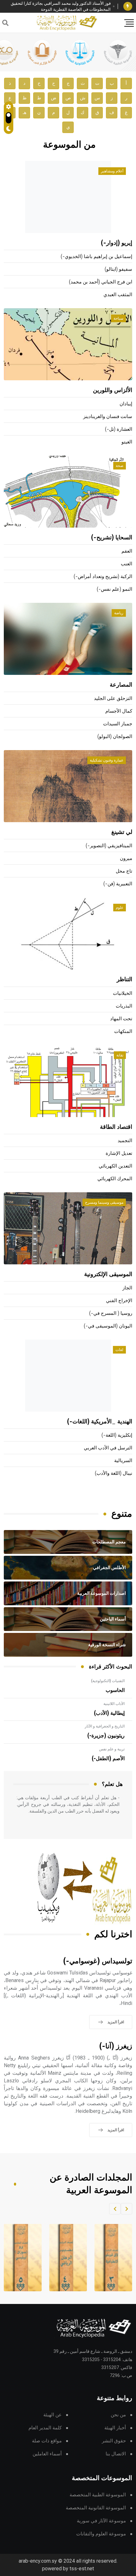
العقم (127, 551)
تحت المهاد (121, 1019)
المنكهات (123, 1032)
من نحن (118, 2415)
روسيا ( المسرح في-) (111, 1313)
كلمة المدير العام (45, 2428)
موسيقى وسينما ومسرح (104, 1202)
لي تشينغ (122, 832)
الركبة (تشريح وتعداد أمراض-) (103, 577)
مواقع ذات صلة (47, 2441)
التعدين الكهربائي (115, 1166)
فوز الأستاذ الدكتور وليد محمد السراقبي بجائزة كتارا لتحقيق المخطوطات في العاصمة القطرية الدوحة (61, 7)
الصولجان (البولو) (115, 737)
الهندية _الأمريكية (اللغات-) (100, 1422)
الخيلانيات (123, 993)
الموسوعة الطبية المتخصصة (98, 2495)
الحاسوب (115, 1690)
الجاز (127, 1288)
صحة (120, 466)
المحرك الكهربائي (115, 1179)
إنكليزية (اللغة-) (117, 1435)
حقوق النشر (114, 2441)
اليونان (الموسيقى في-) (108, 1326)
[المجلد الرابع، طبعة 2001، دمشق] (66, 2258)
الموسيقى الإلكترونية (108, 1275)
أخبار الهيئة (115, 2428)
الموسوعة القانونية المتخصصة (96, 2508)
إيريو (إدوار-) (117, 243)
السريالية (123, 1461)
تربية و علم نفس (112, 1749)
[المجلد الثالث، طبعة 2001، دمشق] (112, 2258)
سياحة (118, 318)
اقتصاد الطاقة (116, 1127)
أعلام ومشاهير (112, 171)
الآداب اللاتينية (114, 1704)
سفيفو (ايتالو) (118, 269)
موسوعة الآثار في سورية (101, 2521)
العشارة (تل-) (119, 429)
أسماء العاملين (47, 2454)
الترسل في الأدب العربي (108, 1448)
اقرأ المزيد (116, 2022)
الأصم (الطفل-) (108, 1759)
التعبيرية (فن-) (118, 884)
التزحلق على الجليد (113, 699)
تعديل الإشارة (119, 1153)
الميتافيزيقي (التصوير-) (109, 846)
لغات (119, 1350)
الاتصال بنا (116, 2454)
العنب (127, 564)
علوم (120, 908)
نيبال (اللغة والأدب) (114, 1473)
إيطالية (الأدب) (109, 1713)
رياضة (119, 613)
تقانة (120, 1055)
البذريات (124, 1006)
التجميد (125, 1141)
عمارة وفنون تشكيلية (107, 760)
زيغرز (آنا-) (116, 2046)
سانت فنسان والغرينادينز (108, 417)
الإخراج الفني (119, 1301)
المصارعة (121, 685)
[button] (127, 2209)
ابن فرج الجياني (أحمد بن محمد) (101, 282)
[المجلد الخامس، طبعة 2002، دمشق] (21, 2258)
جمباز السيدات (118, 724)
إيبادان (126, 404)
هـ (25, 113)
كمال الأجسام (119, 711)
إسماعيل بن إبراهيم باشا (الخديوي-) (96, 257)
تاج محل (124, 871)
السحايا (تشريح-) (112, 538)
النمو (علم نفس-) (114, 589)
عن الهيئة (53, 2415)
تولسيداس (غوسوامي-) (98, 1961)
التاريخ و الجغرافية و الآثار (105, 1726)
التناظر (124, 980)
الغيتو (127, 442)
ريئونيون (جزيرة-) (106, 1736)
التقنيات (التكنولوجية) (108, 1681)
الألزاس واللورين (113, 390)
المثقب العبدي (118, 295)
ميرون (126, 859)
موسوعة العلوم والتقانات (101, 2534)
